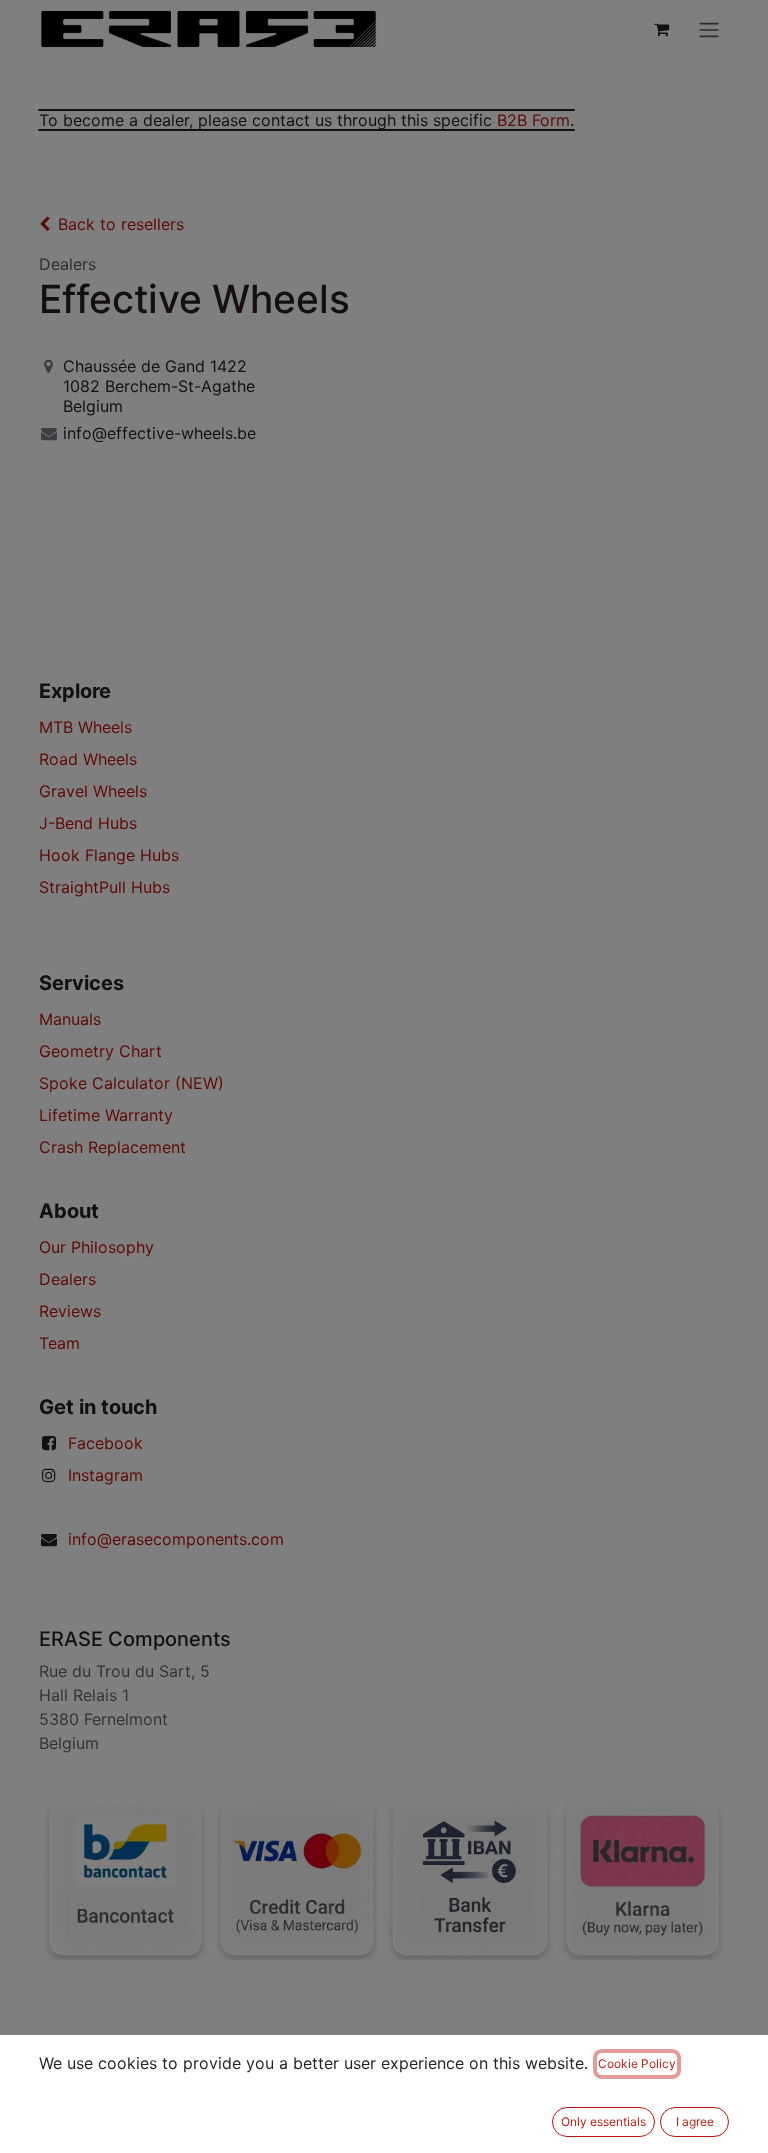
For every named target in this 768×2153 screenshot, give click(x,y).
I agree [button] (695, 2121)
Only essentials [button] (603, 2121)
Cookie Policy (637, 2063)
